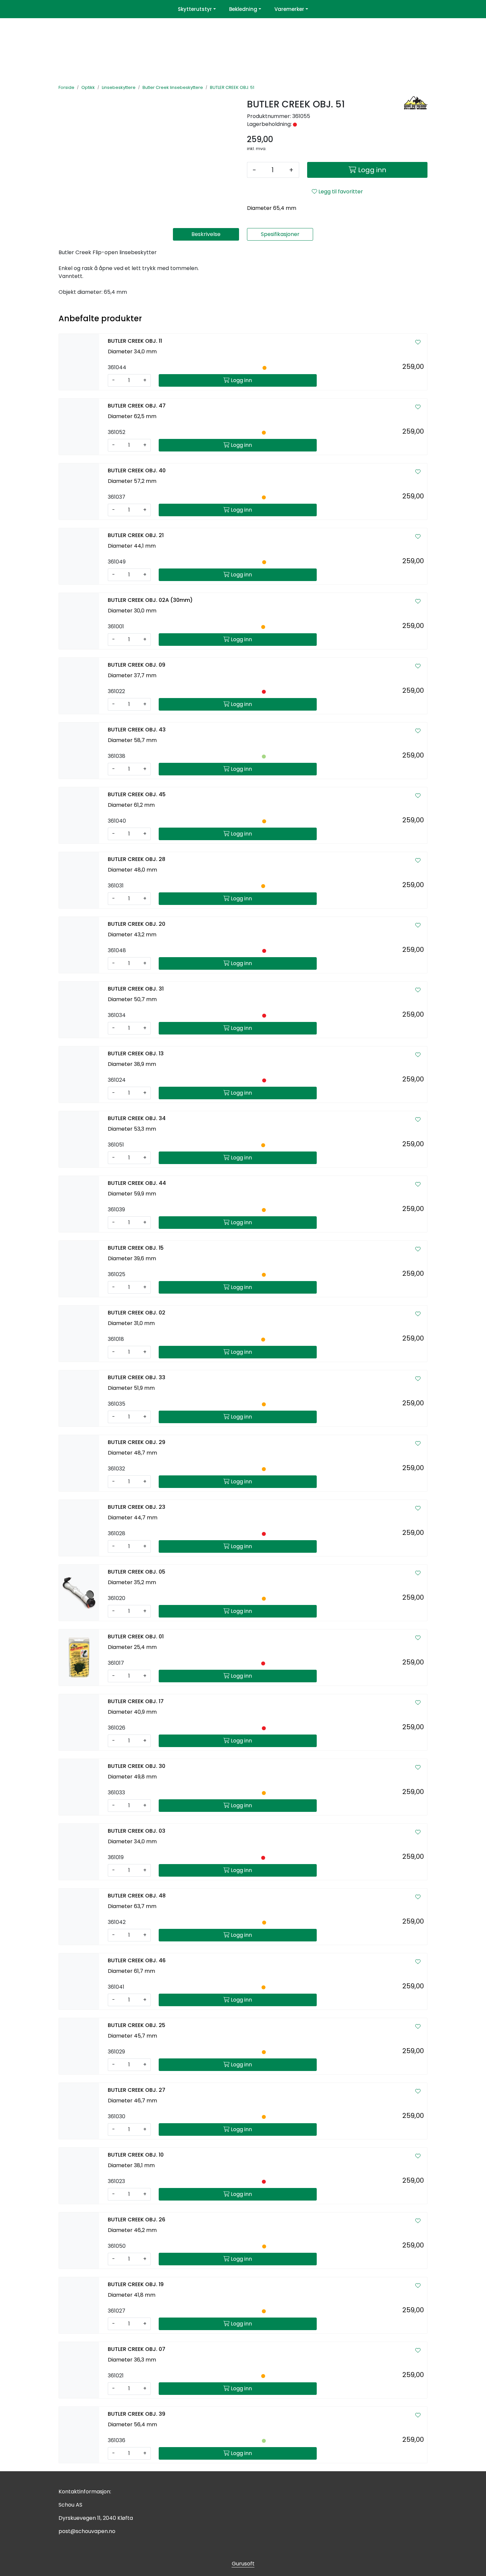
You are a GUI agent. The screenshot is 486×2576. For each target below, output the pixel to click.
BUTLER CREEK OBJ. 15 (136, 1248)
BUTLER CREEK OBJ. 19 (136, 2284)
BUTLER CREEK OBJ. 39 (137, 2414)
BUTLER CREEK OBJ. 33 (137, 1377)
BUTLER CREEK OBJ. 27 (137, 2090)
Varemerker (289, 9)
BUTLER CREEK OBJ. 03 (137, 1831)
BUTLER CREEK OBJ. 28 (137, 859)
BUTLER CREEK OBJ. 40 (137, 470)
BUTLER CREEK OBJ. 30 (137, 1766)
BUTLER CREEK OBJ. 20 (137, 924)
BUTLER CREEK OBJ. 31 (136, 989)
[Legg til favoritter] (418, 342)
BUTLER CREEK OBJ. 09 (137, 665)
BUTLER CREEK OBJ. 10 (136, 2155)
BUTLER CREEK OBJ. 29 (137, 1442)
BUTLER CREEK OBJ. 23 (137, 1507)
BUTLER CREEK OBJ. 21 (136, 535)
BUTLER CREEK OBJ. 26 (137, 2220)
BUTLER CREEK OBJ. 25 (137, 2025)
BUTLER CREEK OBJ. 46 (137, 1960)
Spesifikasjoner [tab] (280, 234)
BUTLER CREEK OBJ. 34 (137, 1118)
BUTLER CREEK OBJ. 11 (135, 341)
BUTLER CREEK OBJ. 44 (137, 1183)
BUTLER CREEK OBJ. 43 (137, 730)
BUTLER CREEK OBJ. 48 (137, 1896)
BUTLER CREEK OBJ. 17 (136, 1701)
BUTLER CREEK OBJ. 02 (137, 1313)
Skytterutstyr (195, 9)
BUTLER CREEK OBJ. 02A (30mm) (150, 600)
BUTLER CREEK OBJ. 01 (136, 1637)
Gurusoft (243, 2564)
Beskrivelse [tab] (206, 234)
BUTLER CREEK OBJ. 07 (137, 2349)
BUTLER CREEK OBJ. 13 (136, 1054)
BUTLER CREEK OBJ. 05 (137, 1572)
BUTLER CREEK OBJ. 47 (137, 406)
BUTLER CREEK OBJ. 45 (137, 794)
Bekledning (243, 9)
